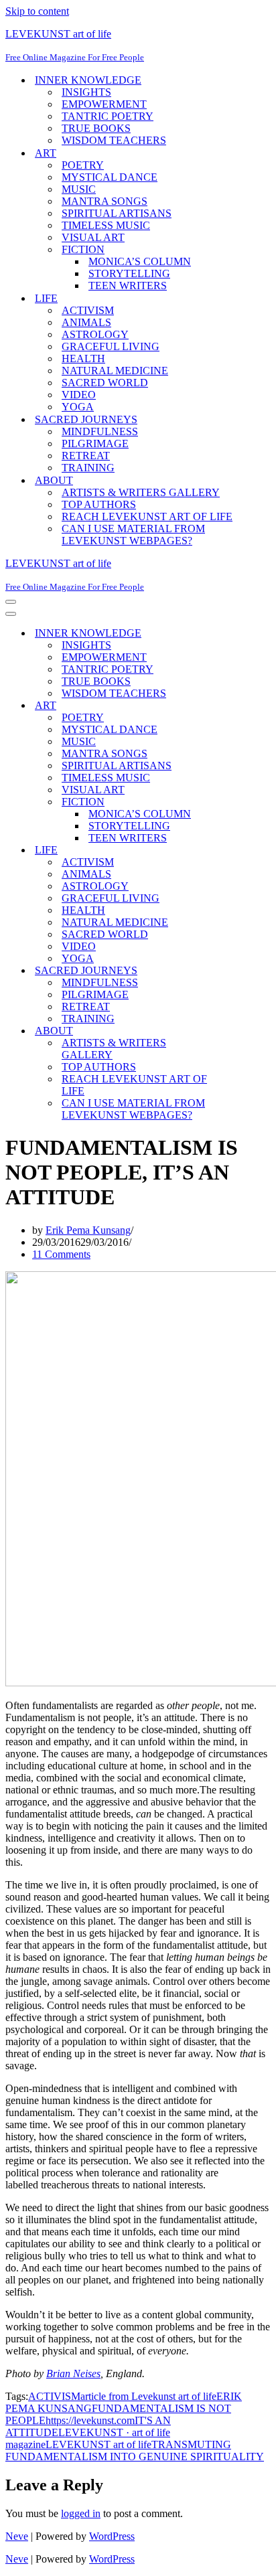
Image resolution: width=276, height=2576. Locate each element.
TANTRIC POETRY (108, 116)
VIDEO (79, 395)
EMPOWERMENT (104, 104)
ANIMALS (86, 322)
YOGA (78, 407)
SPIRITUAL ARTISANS (117, 213)
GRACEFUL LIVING (111, 346)
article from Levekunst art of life (148, 2396)
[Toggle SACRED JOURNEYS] (240, 971)
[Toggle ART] (240, 706)
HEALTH (83, 358)
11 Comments (61, 1254)
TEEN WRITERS (128, 286)
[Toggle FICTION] (240, 802)
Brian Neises (73, 2373)
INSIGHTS (86, 92)
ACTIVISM (88, 310)
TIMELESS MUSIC (106, 225)
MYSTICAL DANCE (110, 177)
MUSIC (79, 189)
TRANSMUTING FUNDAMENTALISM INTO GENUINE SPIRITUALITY (135, 2450)
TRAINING (88, 468)
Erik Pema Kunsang (88, 1230)
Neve (17, 2536)
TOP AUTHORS (99, 504)
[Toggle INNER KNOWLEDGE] (240, 634)
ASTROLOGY (95, 334)
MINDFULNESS (100, 431)
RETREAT (86, 456)
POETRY (83, 165)
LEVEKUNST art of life (98, 2444)
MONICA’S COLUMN (140, 261)
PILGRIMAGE (95, 444)
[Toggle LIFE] (240, 851)
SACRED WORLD (105, 383)
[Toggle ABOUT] (240, 1031)
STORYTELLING (129, 273)
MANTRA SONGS (105, 201)
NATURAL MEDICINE (115, 371)
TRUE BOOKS (96, 128)
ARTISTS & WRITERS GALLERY (141, 492)
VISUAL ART (93, 237)
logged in (81, 2513)
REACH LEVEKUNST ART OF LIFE (147, 516)
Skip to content (37, 11)
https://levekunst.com (90, 2420)
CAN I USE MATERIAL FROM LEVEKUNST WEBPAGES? (133, 535)
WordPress (112, 2536)
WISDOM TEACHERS (114, 140)
